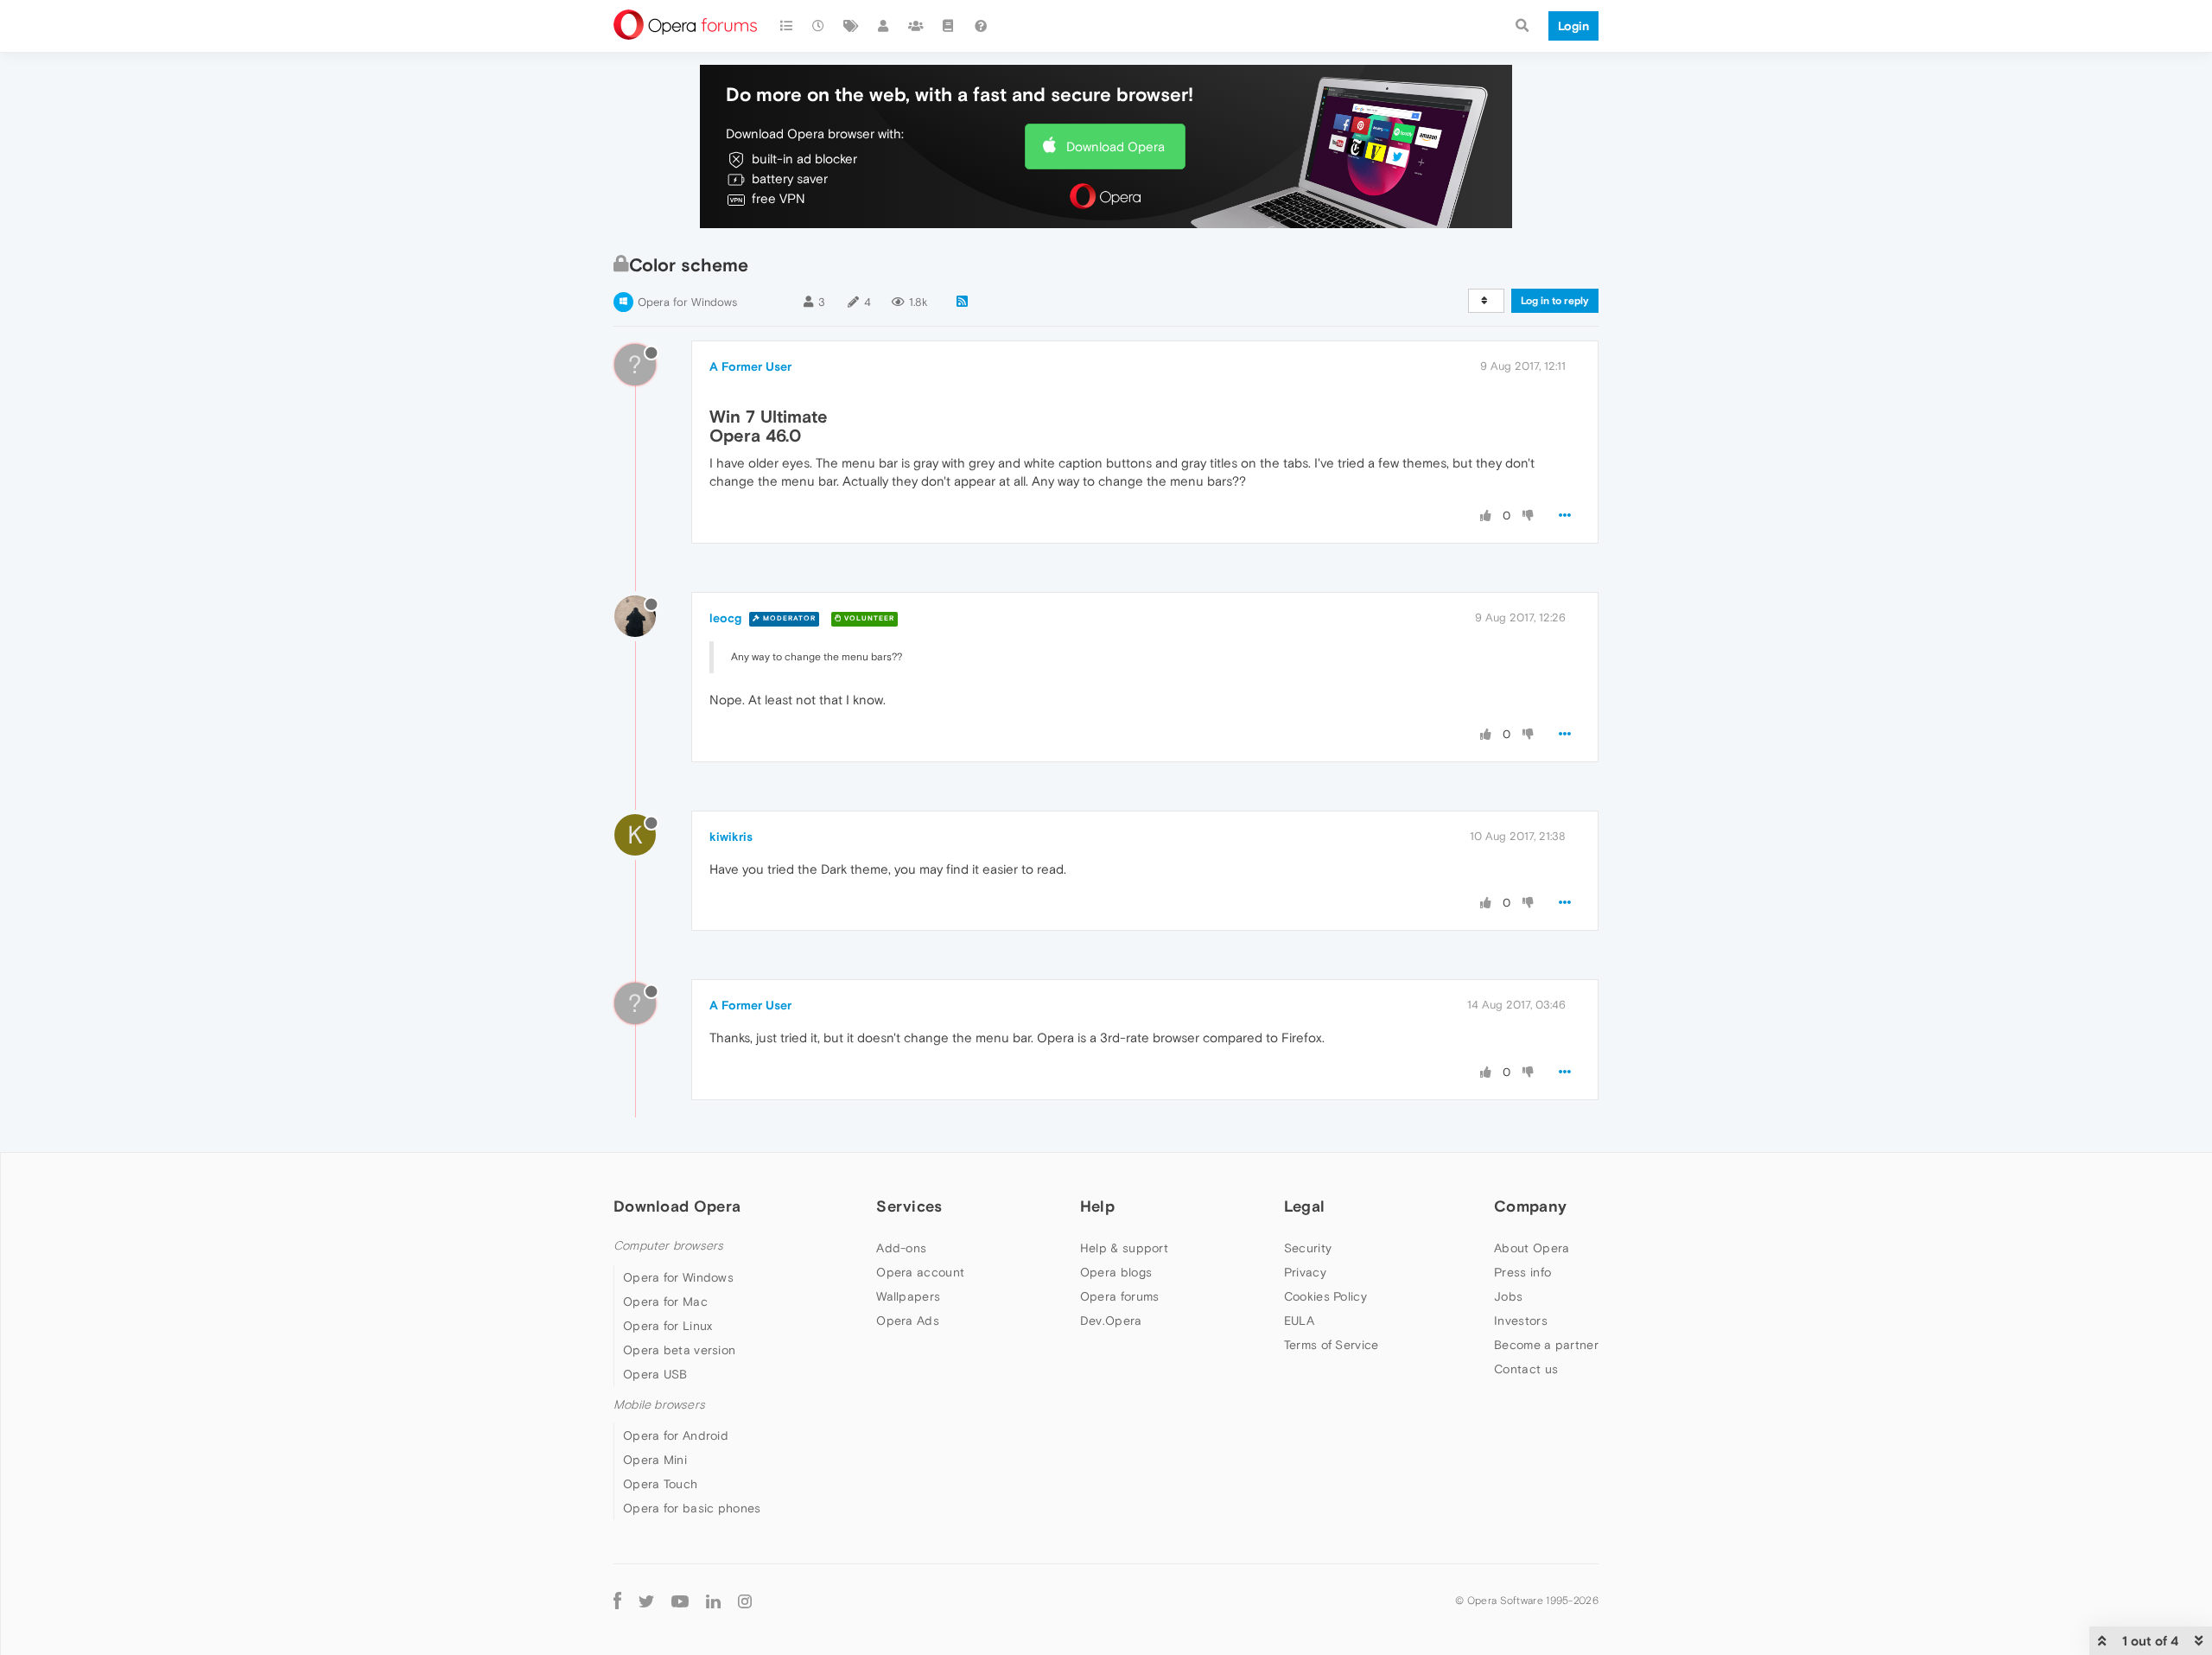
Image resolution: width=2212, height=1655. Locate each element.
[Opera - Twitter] (646, 1601)
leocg (725, 618)
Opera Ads (908, 1321)
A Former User (750, 366)
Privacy (1305, 1272)
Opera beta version (679, 1350)
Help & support (1124, 1248)
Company (1530, 1206)
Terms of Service (1332, 1345)
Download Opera (1116, 146)
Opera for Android (676, 1435)
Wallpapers (908, 1296)
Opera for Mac (665, 1302)
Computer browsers (668, 1246)
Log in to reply (1555, 301)
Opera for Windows (687, 302)
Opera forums (1120, 1296)
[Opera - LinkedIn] (713, 1601)
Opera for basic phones (692, 1508)
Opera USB (655, 1374)
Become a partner (1546, 1345)
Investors (1521, 1321)
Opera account (920, 1272)
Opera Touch (660, 1484)
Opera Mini (655, 1460)
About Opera (1532, 1248)
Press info (1522, 1272)
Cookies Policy (1325, 1296)
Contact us (1526, 1369)
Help (1097, 1206)
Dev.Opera (1111, 1321)
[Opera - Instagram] (745, 1601)
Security (1308, 1248)
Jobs (1508, 1296)
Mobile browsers (659, 1405)
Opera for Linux (668, 1326)
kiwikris (731, 837)
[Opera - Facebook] (617, 1601)
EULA (1299, 1321)
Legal (1305, 1206)
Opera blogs (1116, 1272)
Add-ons (901, 1248)
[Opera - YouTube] (680, 1601)
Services (909, 1206)
